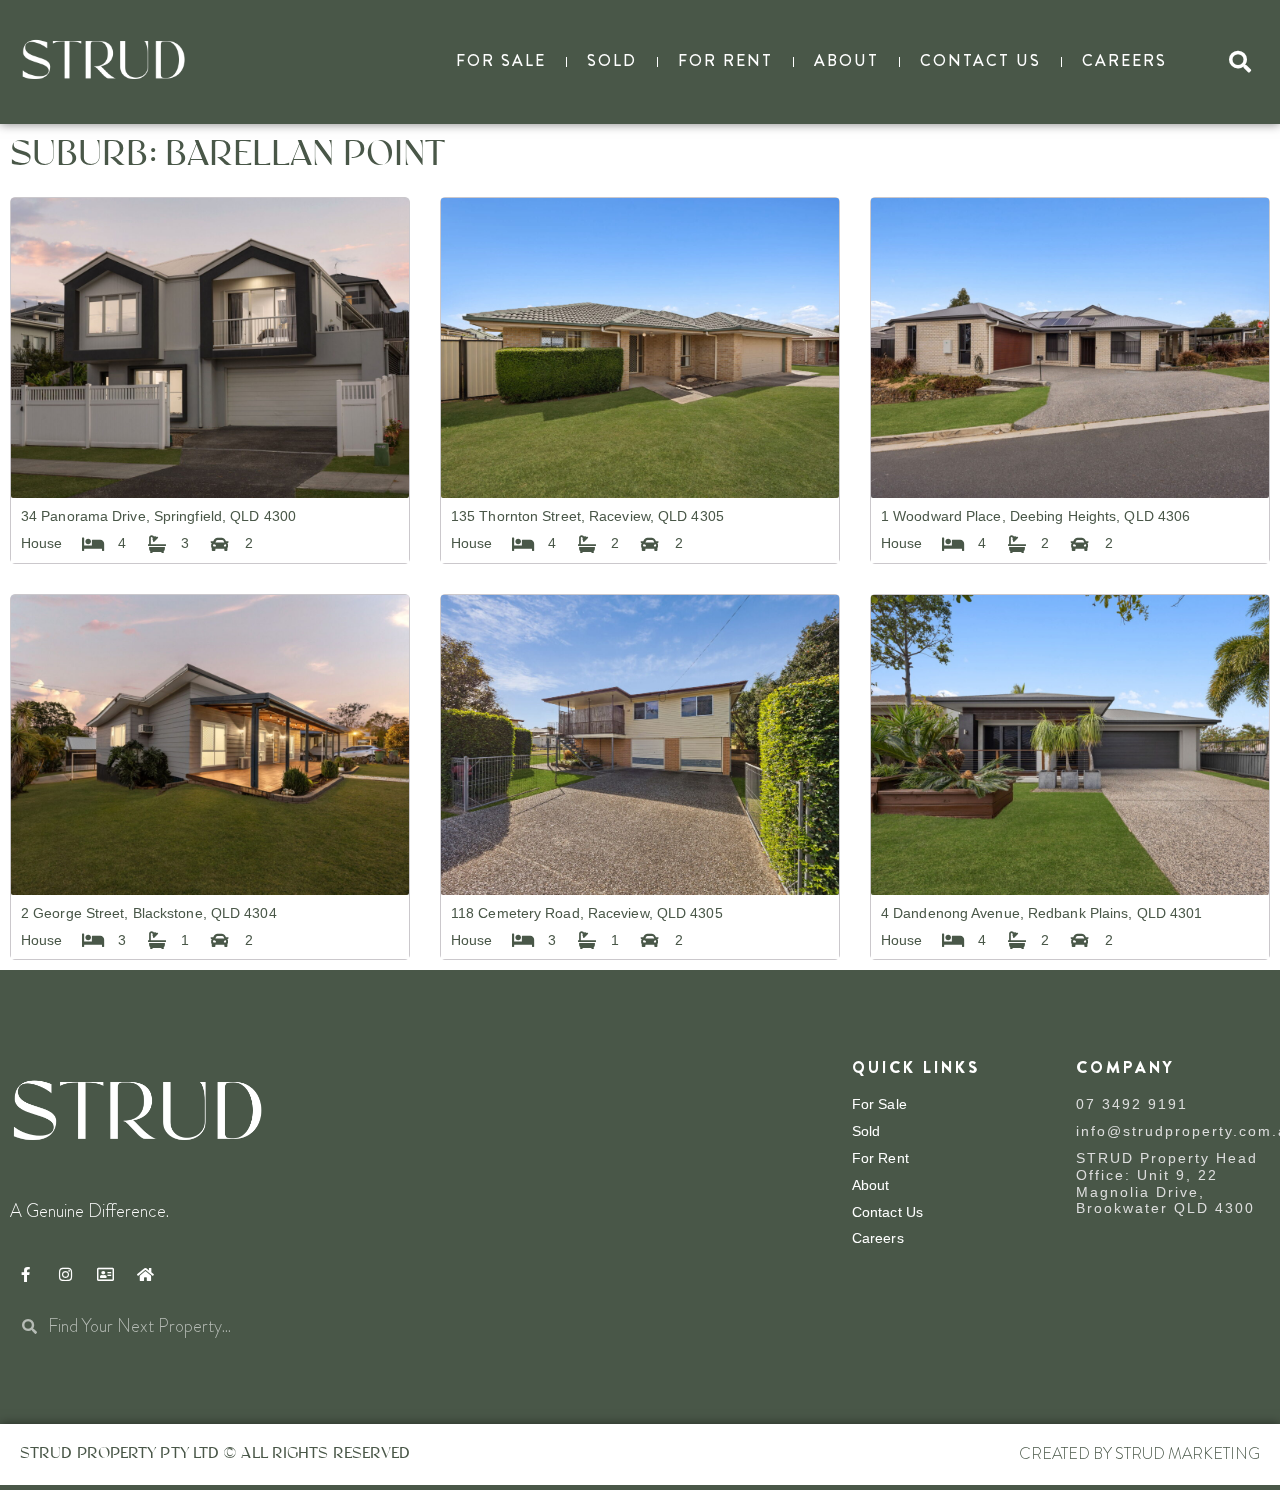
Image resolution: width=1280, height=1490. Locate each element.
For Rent (725, 60)
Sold (612, 60)
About (846, 60)
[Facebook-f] (25, 1274)
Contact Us (980, 60)
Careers (1124, 60)
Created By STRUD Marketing (1139, 1453)
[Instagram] (65, 1274)
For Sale (501, 60)
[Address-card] (105, 1274)
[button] (1240, 62)
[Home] (145, 1274)
